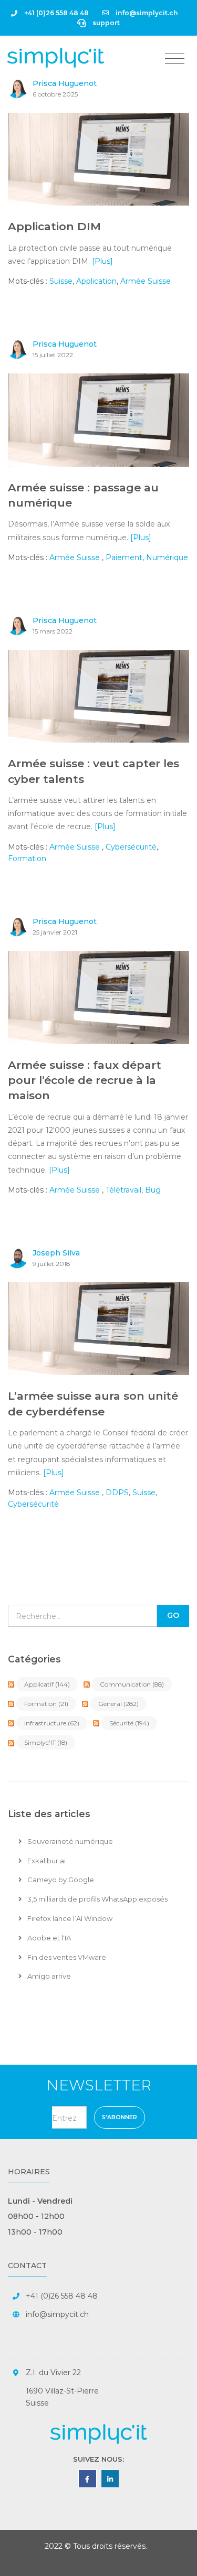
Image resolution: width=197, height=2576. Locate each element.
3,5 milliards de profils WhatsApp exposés (97, 1899)
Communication (132, 1684)
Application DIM (54, 226)
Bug (153, 1190)
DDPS (117, 1493)
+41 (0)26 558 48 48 (56, 13)
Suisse (61, 281)
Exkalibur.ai (46, 1861)
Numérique (167, 557)
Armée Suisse (146, 281)
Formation (27, 858)
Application (96, 281)
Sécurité (129, 1723)
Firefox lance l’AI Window (69, 1918)
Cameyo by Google (60, 1880)
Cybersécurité (131, 847)
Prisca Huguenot (65, 83)
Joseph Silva (56, 1253)
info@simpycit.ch (57, 2314)
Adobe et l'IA (48, 1938)
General (118, 1704)
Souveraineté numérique (69, 1841)
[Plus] (102, 261)
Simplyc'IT (46, 1742)
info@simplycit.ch (146, 13)
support (105, 23)
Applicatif (47, 1684)
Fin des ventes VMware (66, 1957)
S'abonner (120, 2117)
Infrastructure (52, 1723)
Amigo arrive (48, 1976)
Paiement (124, 557)
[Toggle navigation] (175, 59)
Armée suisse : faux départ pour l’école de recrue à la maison (85, 1080)
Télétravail (123, 1190)
